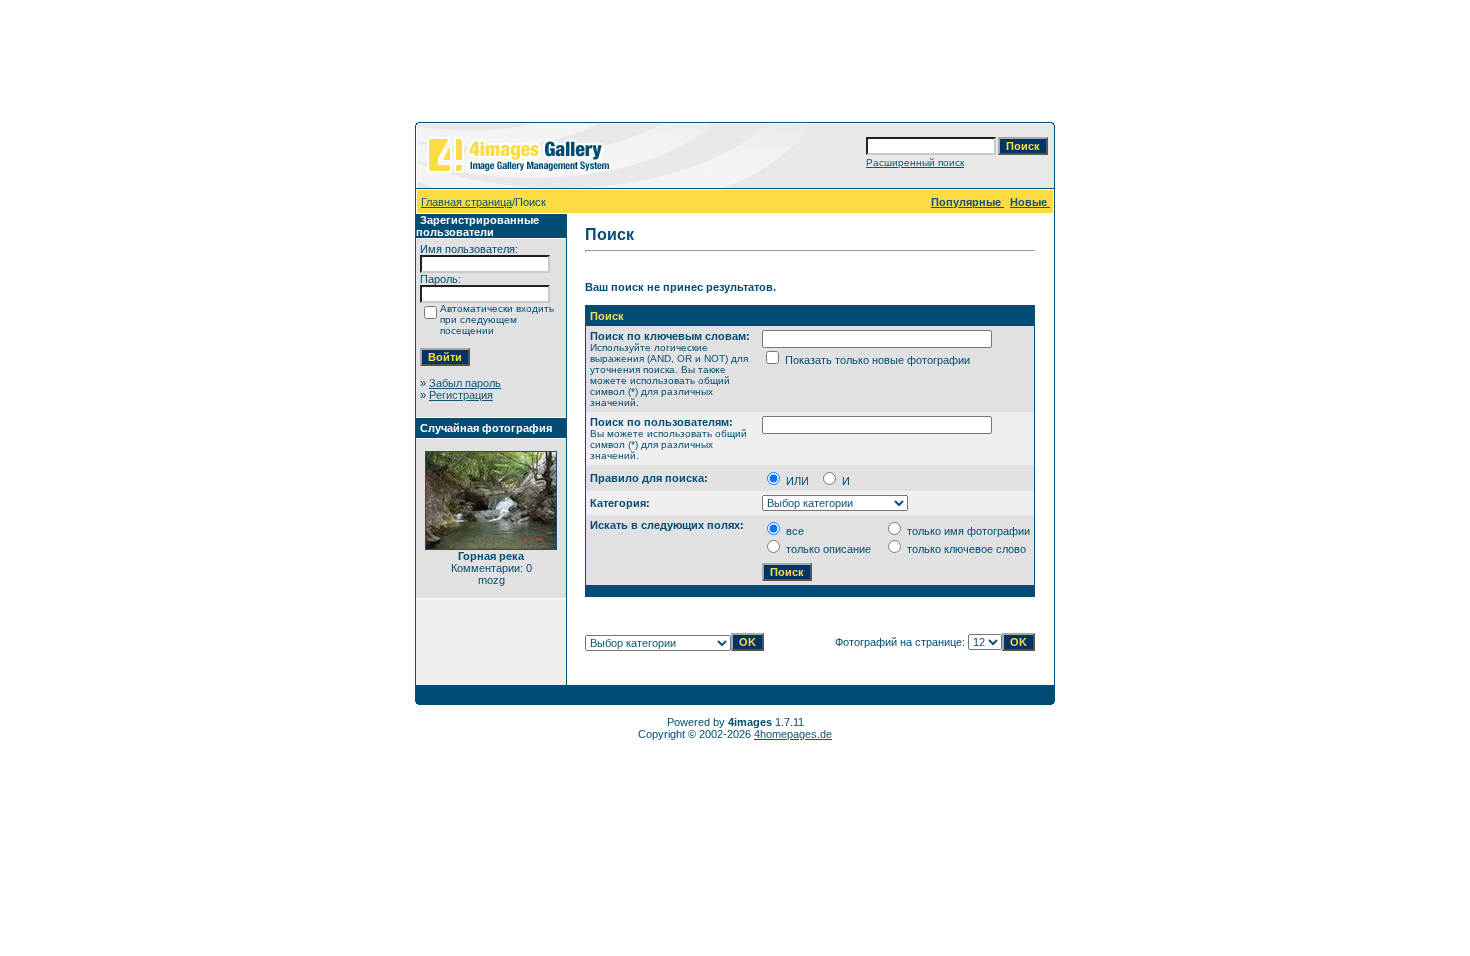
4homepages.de (793, 734)
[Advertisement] (735, 65)
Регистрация (461, 395)
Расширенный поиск (915, 162)
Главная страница (466, 202)
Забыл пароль (465, 383)
